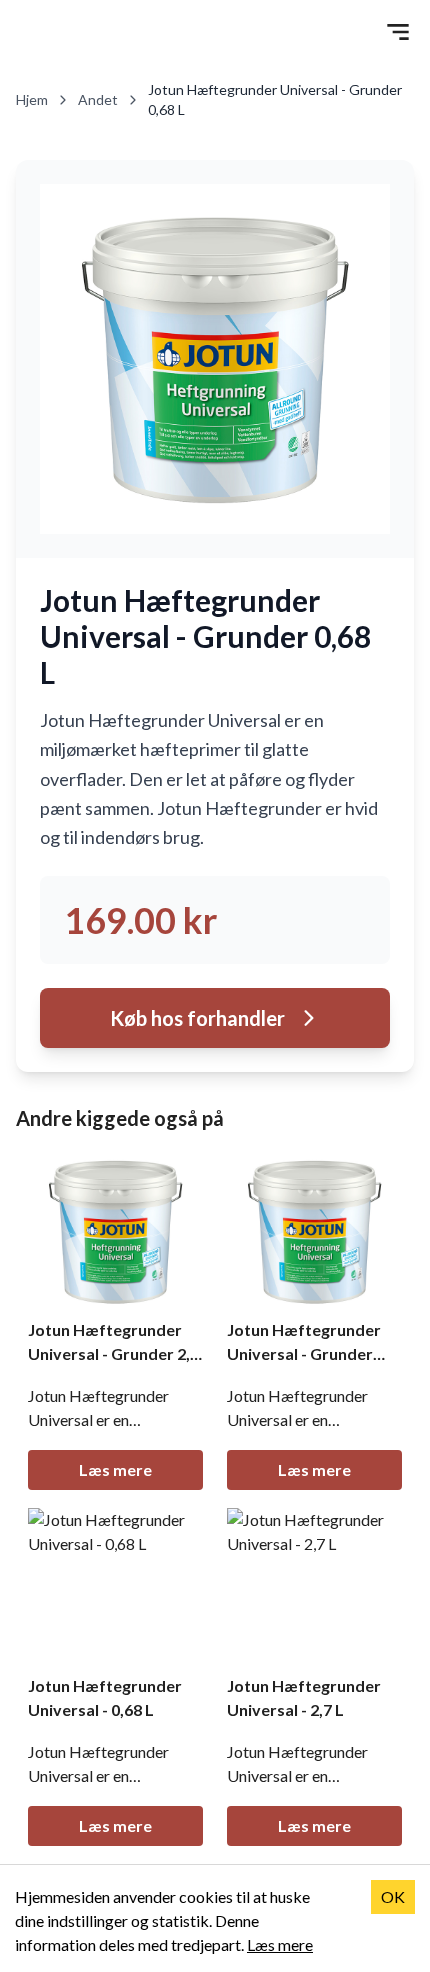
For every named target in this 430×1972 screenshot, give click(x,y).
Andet (98, 99)
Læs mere (115, 1469)
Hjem (32, 99)
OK (393, 1896)
